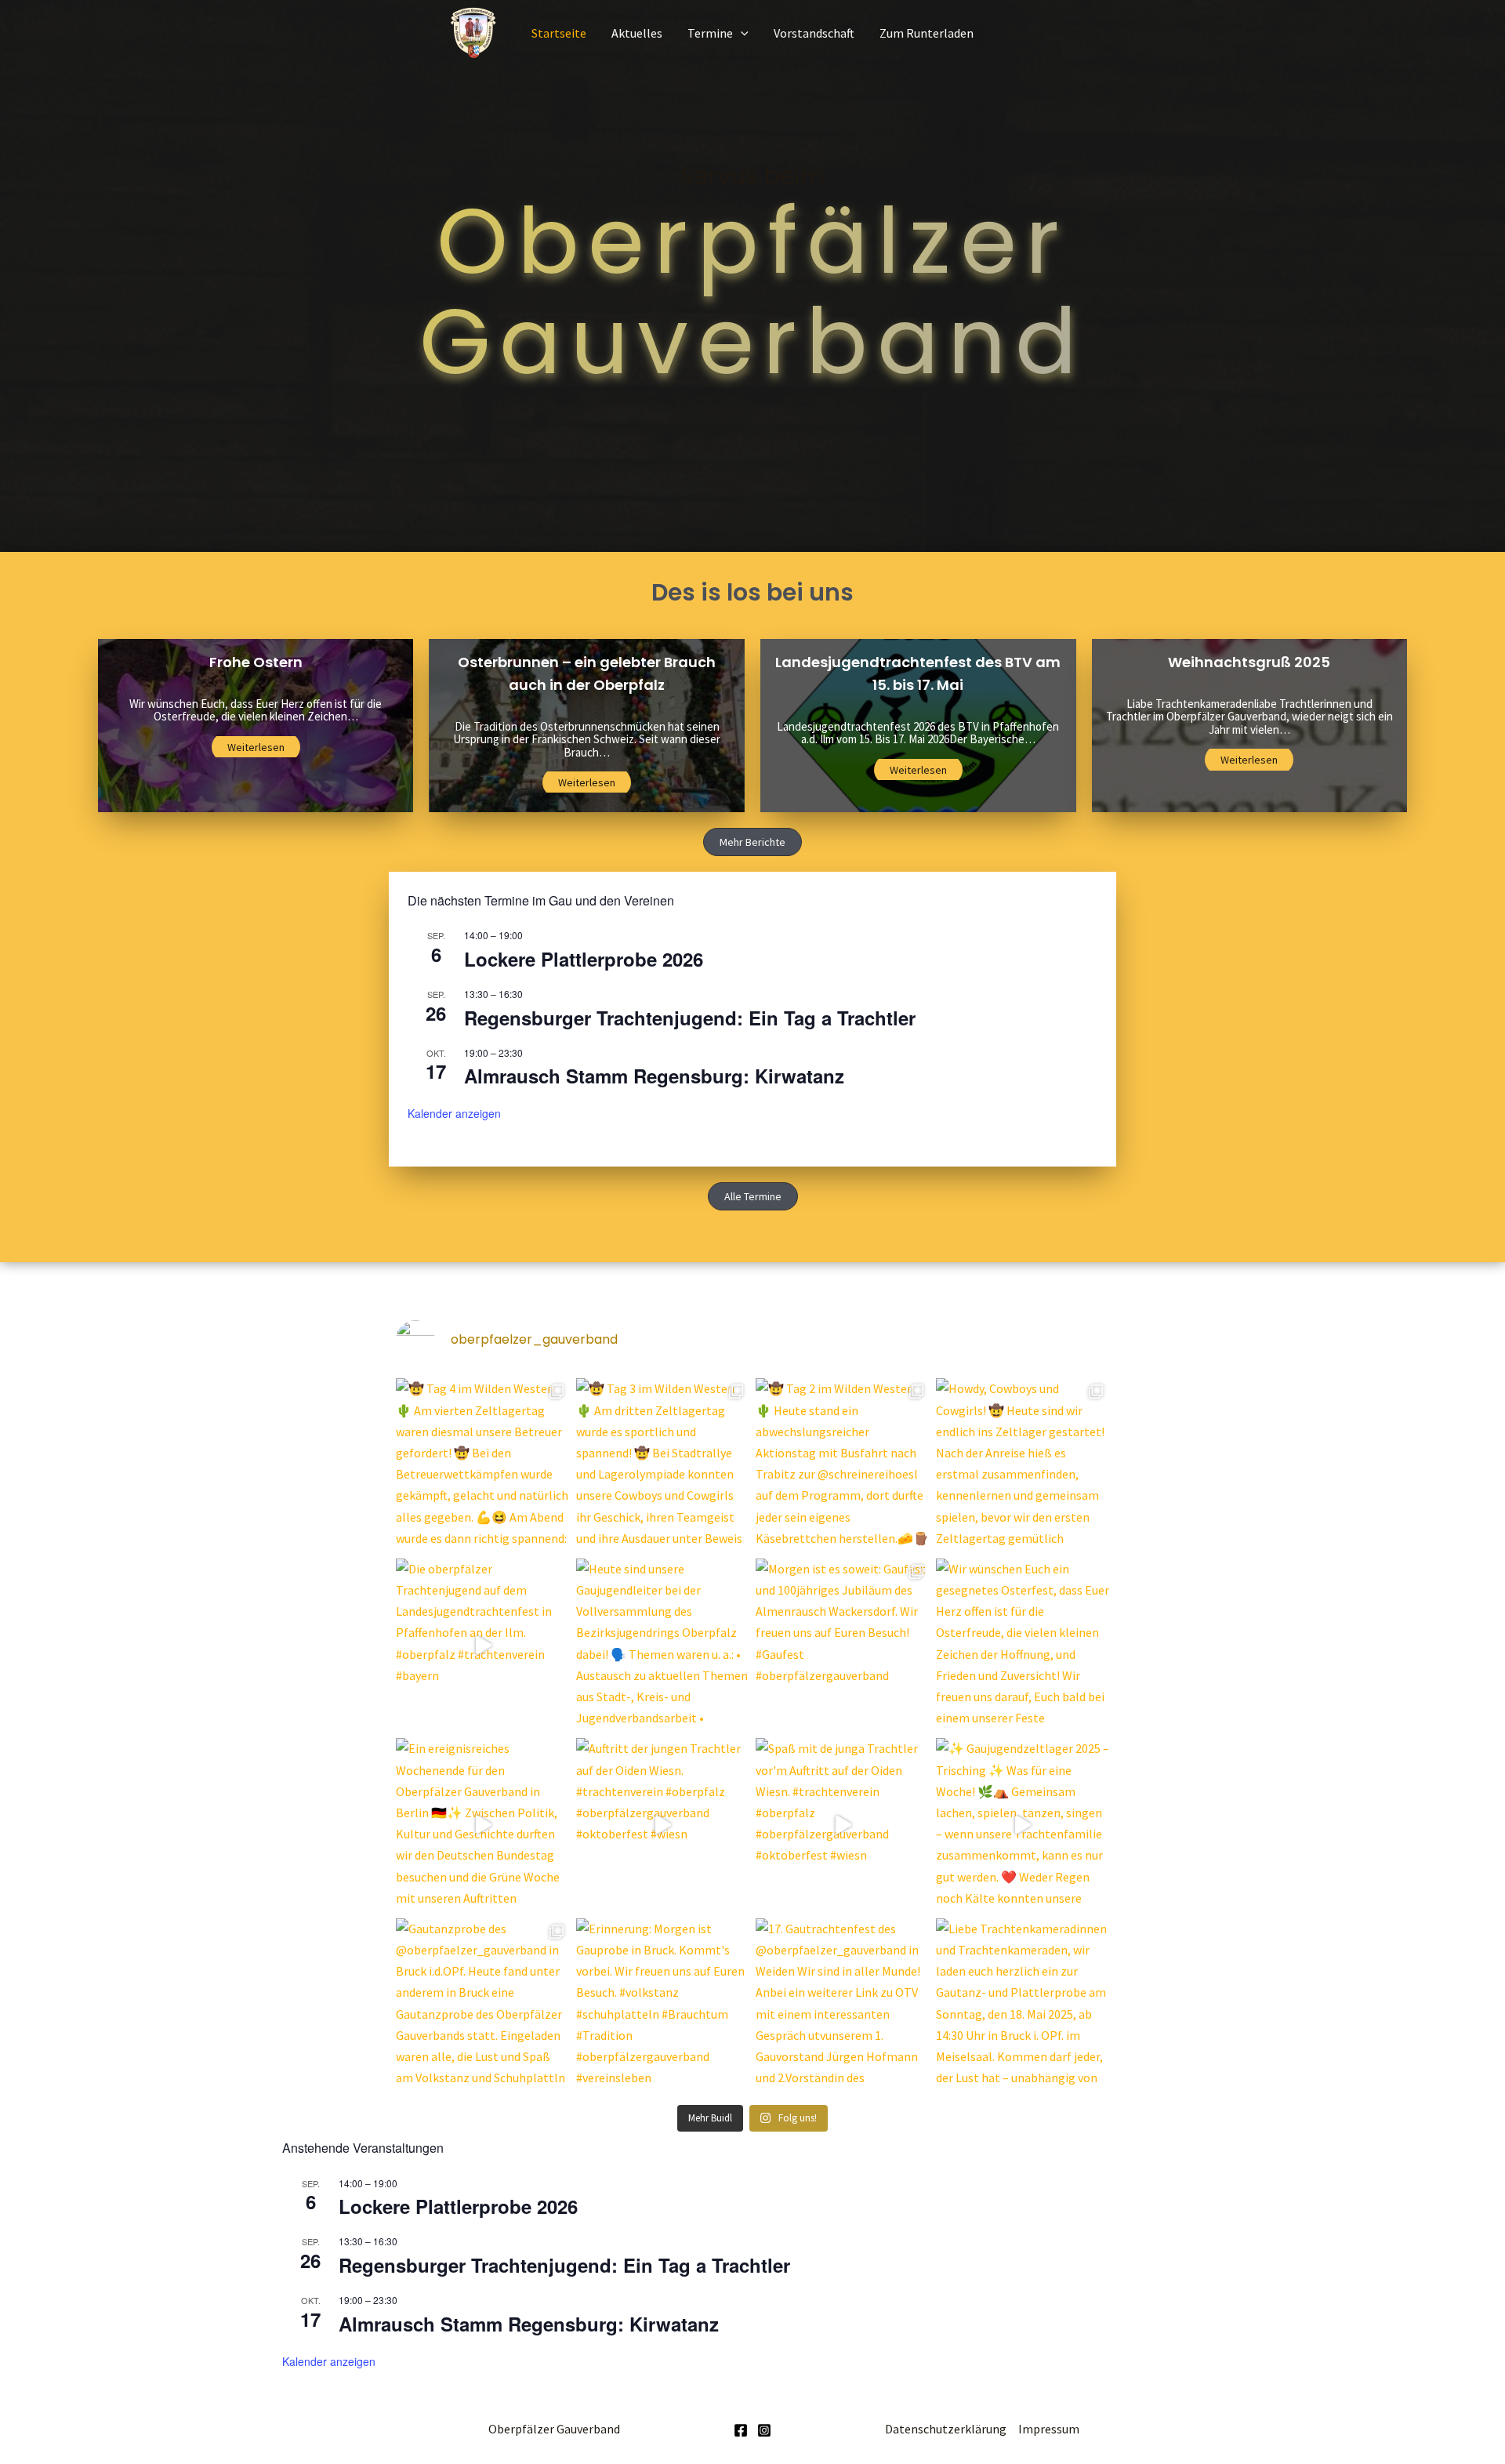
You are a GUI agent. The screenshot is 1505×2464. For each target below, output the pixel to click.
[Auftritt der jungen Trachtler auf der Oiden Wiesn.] (663, 1825)
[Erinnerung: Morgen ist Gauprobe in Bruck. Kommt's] (663, 2005)
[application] (741, 33)
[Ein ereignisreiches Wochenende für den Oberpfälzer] (483, 1825)
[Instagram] (764, 2430)
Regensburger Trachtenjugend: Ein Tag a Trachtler (690, 1018)
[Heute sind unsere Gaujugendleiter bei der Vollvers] (663, 1646)
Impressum (1049, 2429)
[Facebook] (741, 2430)
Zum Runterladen (927, 33)
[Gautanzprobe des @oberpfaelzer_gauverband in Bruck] (483, 2005)
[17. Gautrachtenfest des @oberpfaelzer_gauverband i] (843, 2005)
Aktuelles (637, 33)
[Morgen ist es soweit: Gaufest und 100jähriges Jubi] (843, 1646)
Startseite (559, 33)
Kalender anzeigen (454, 1113)
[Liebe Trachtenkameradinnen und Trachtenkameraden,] (1023, 2005)
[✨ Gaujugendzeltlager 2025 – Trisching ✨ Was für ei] (1023, 1825)
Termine (710, 33)
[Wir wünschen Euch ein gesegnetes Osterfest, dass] (1023, 1646)
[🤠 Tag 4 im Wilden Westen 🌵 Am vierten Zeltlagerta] (483, 1465)
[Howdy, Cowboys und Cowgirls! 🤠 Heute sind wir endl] (1023, 1465)
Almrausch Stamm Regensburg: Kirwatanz (654, 1076)
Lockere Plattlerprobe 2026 (584, 959)
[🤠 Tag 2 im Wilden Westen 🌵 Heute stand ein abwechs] (843, 1465)
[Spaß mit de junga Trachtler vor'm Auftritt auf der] (843, 1825)
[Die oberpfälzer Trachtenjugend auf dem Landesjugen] (483, 1646)
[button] (752, 842)
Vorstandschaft (814, 33)
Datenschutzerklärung (946, 2429)
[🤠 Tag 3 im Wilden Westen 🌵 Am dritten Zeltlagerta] (663, 1465)
